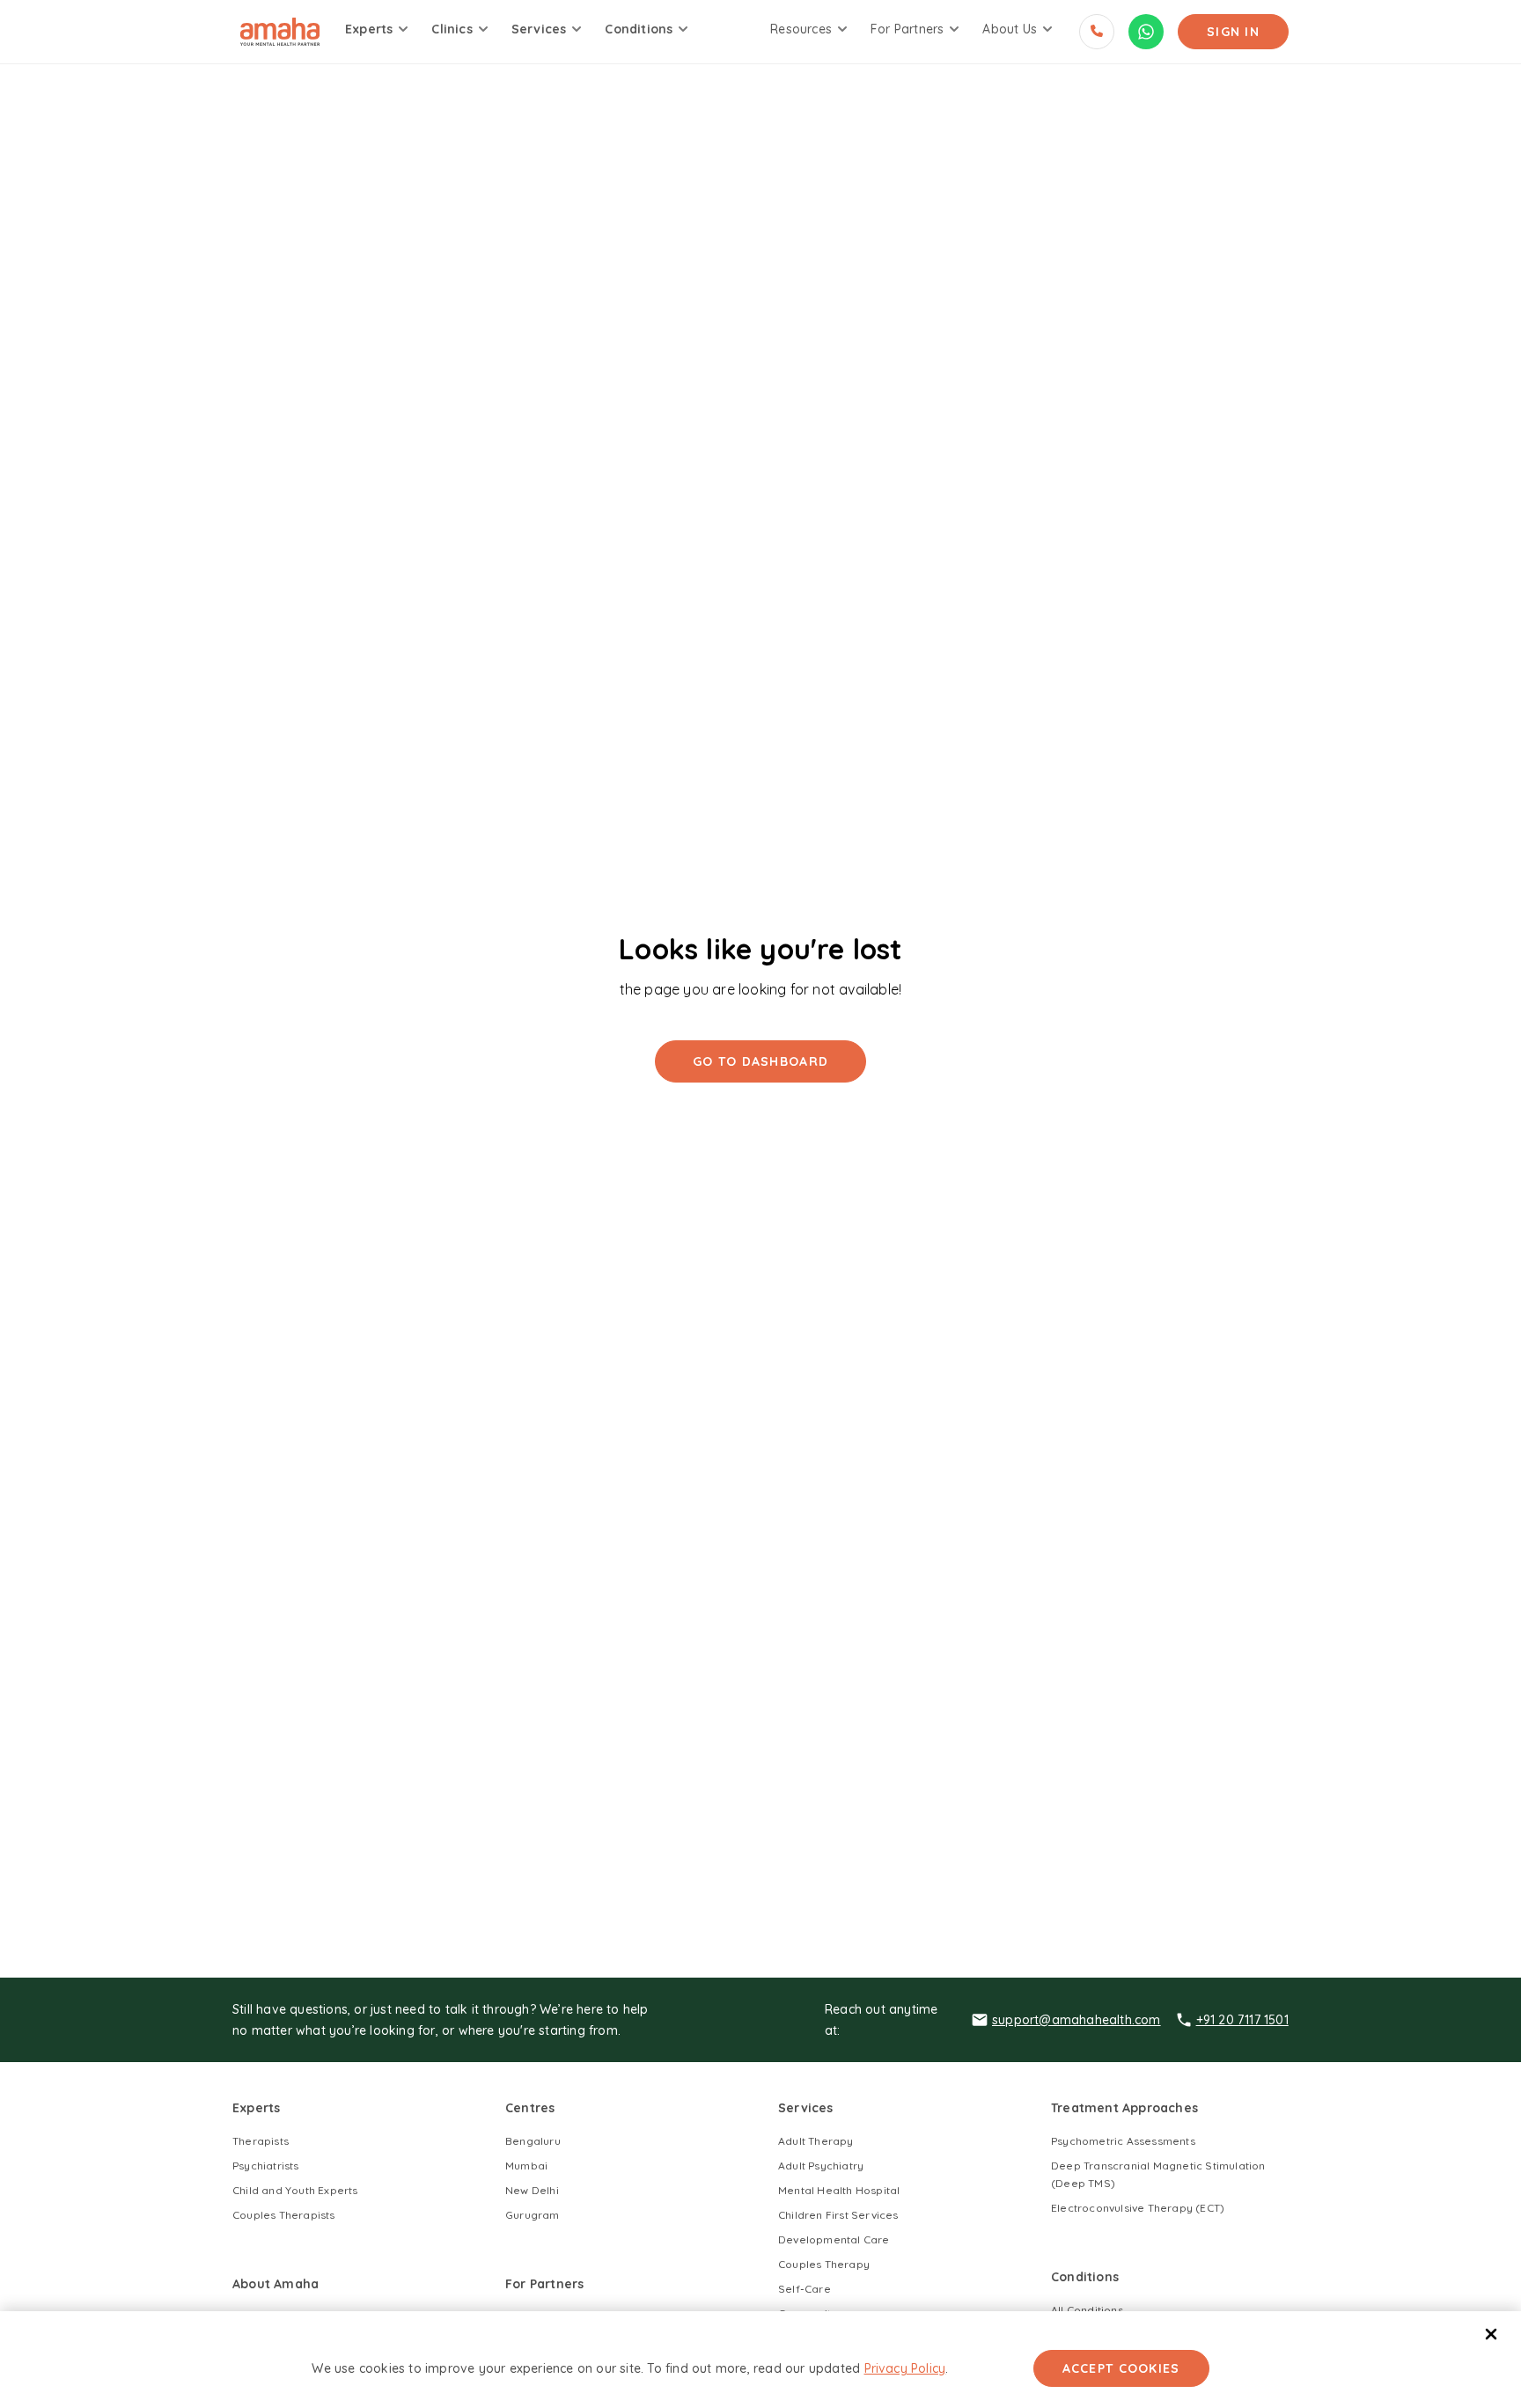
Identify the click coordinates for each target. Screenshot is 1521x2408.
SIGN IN (1233, 32)
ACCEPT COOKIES (1121, 2368)
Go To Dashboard (760, 1061)
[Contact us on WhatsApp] (1146, 32)
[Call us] (1097, 32)
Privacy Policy (905, 2368)
